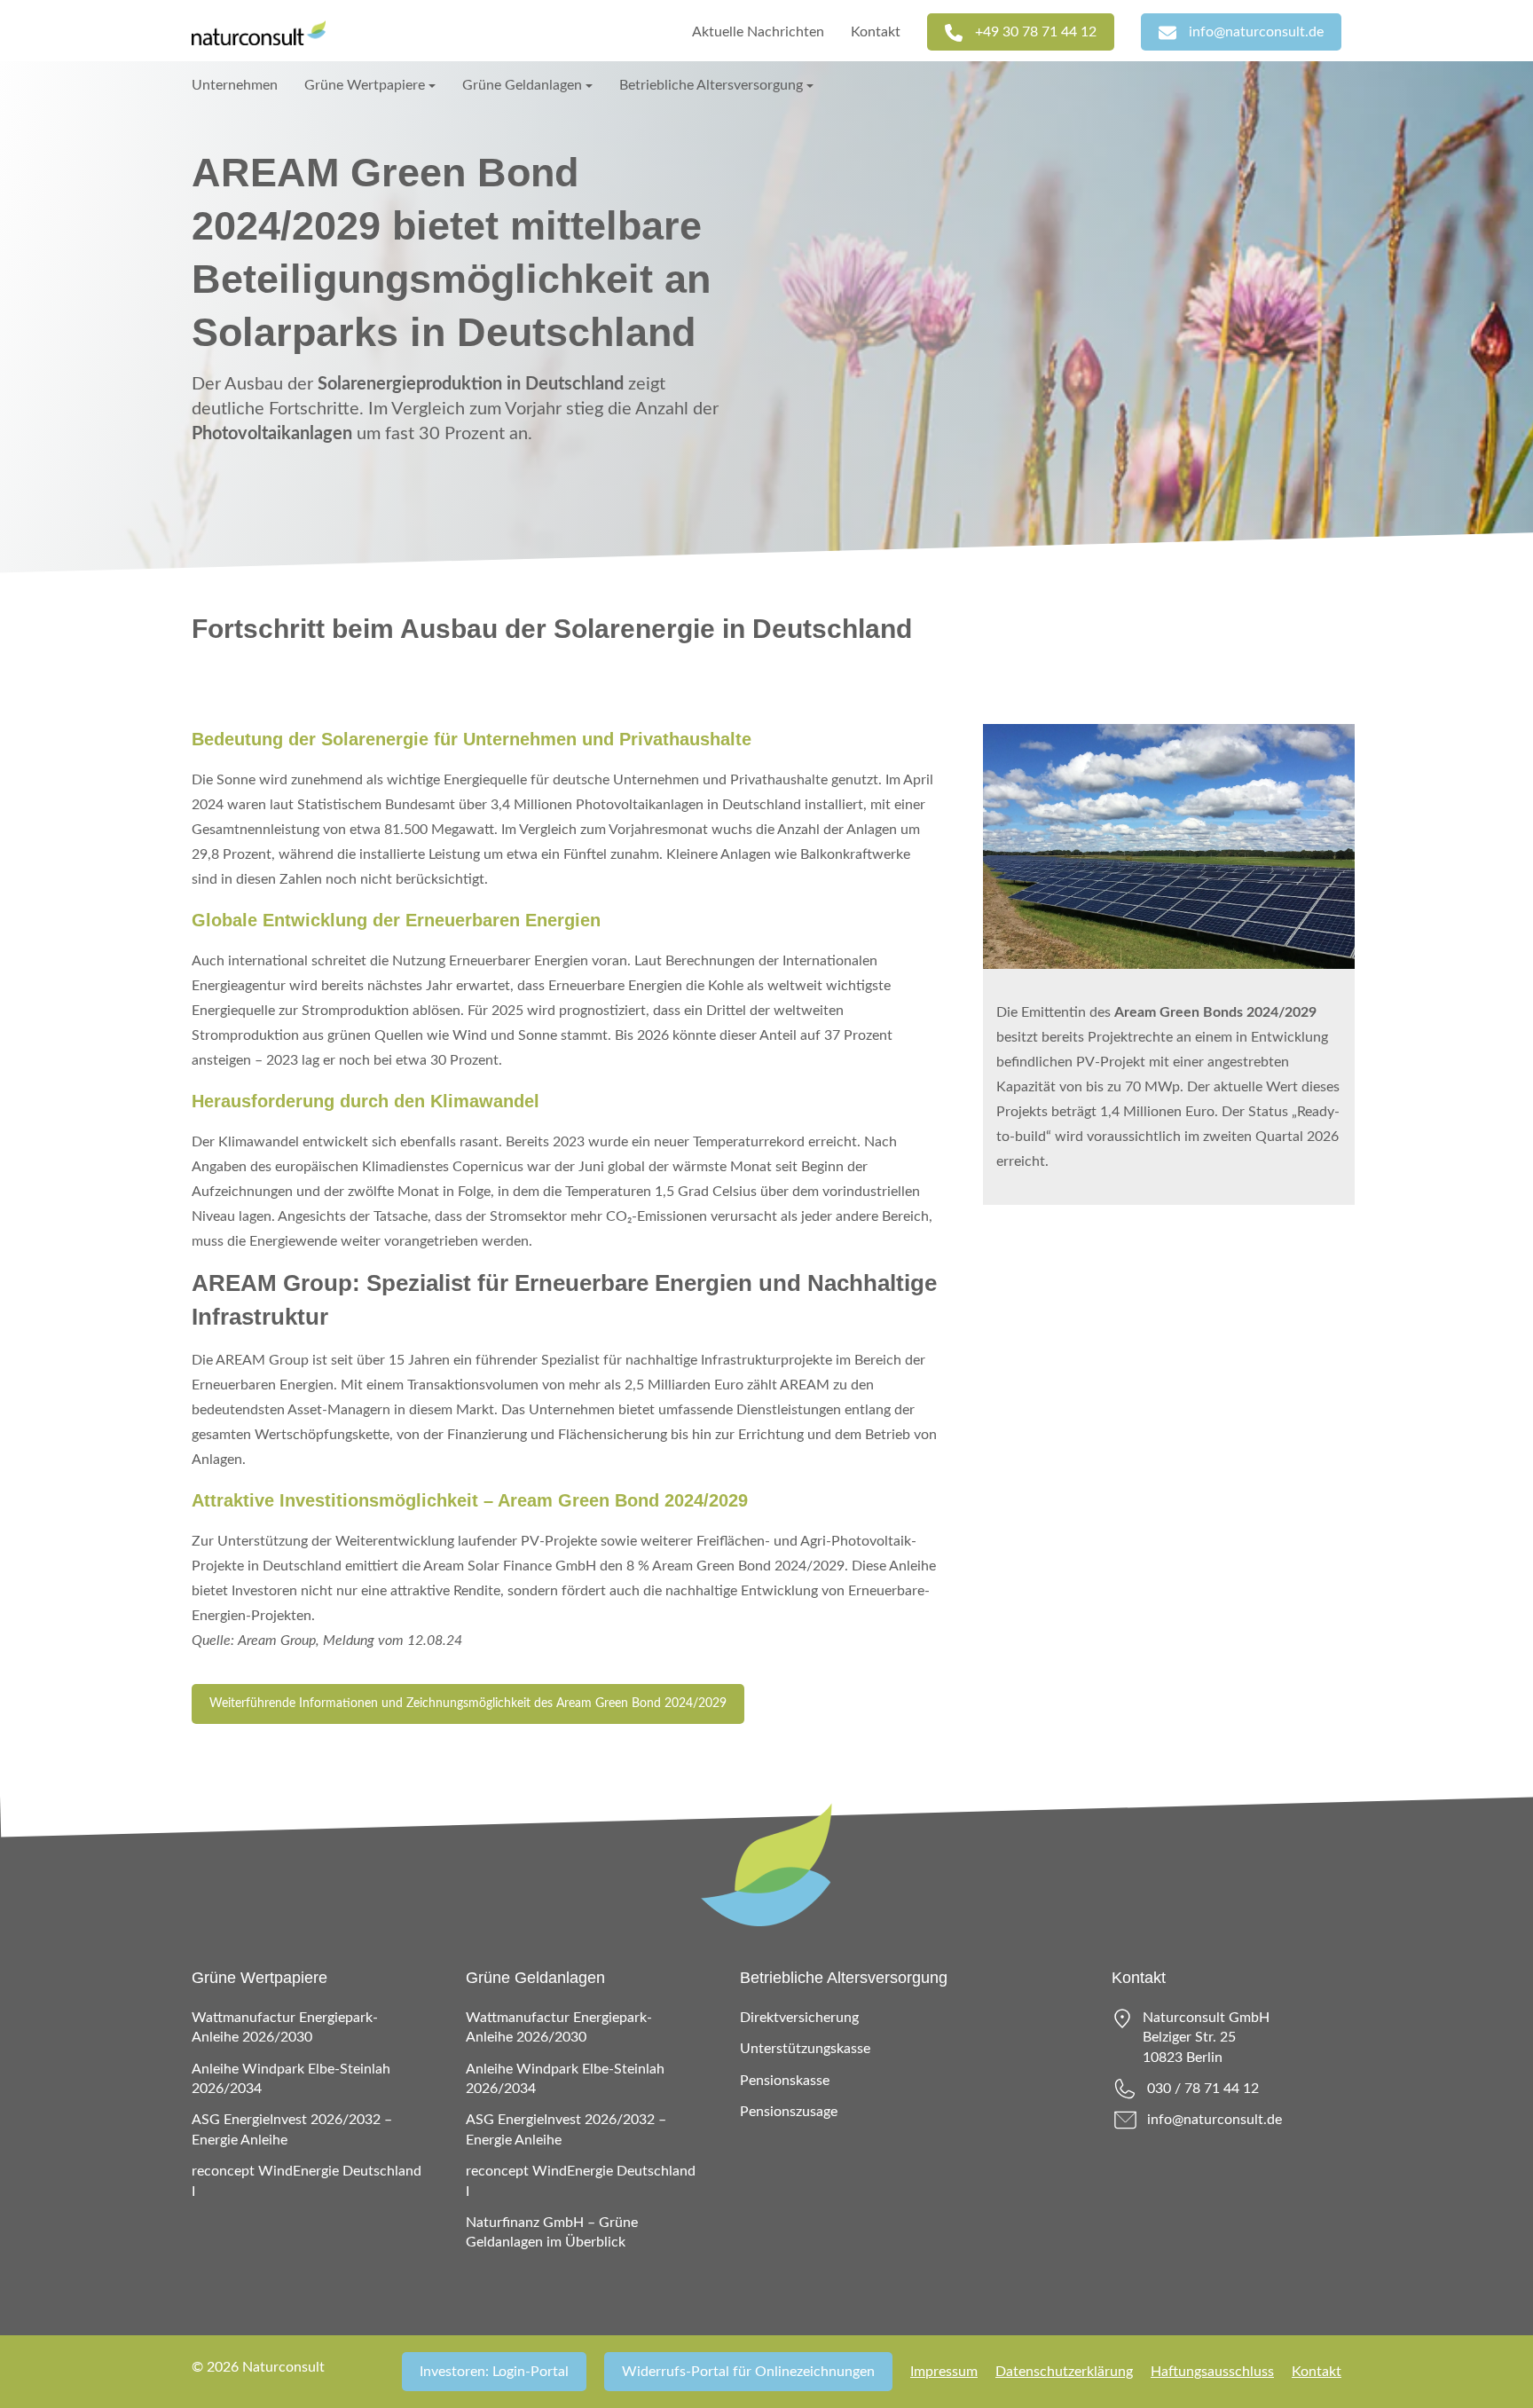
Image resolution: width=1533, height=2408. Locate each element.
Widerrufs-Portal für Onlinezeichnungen (748, 2372)
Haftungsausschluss (1212, 2372)
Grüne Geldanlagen (522, 85)
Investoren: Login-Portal (494, 2372)
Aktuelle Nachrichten (758, 32)
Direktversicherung (799, 2018)
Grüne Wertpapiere (365, 85)
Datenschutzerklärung (1064, 2372)
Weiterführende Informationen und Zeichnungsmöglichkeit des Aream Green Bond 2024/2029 (468, 1704)
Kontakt (876, 32)
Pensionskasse (785, 2081)
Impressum (944, 2372)
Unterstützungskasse (805, 2049)
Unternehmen (235, 85)
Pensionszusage (789, 2112)
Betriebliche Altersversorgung (711, 85)
